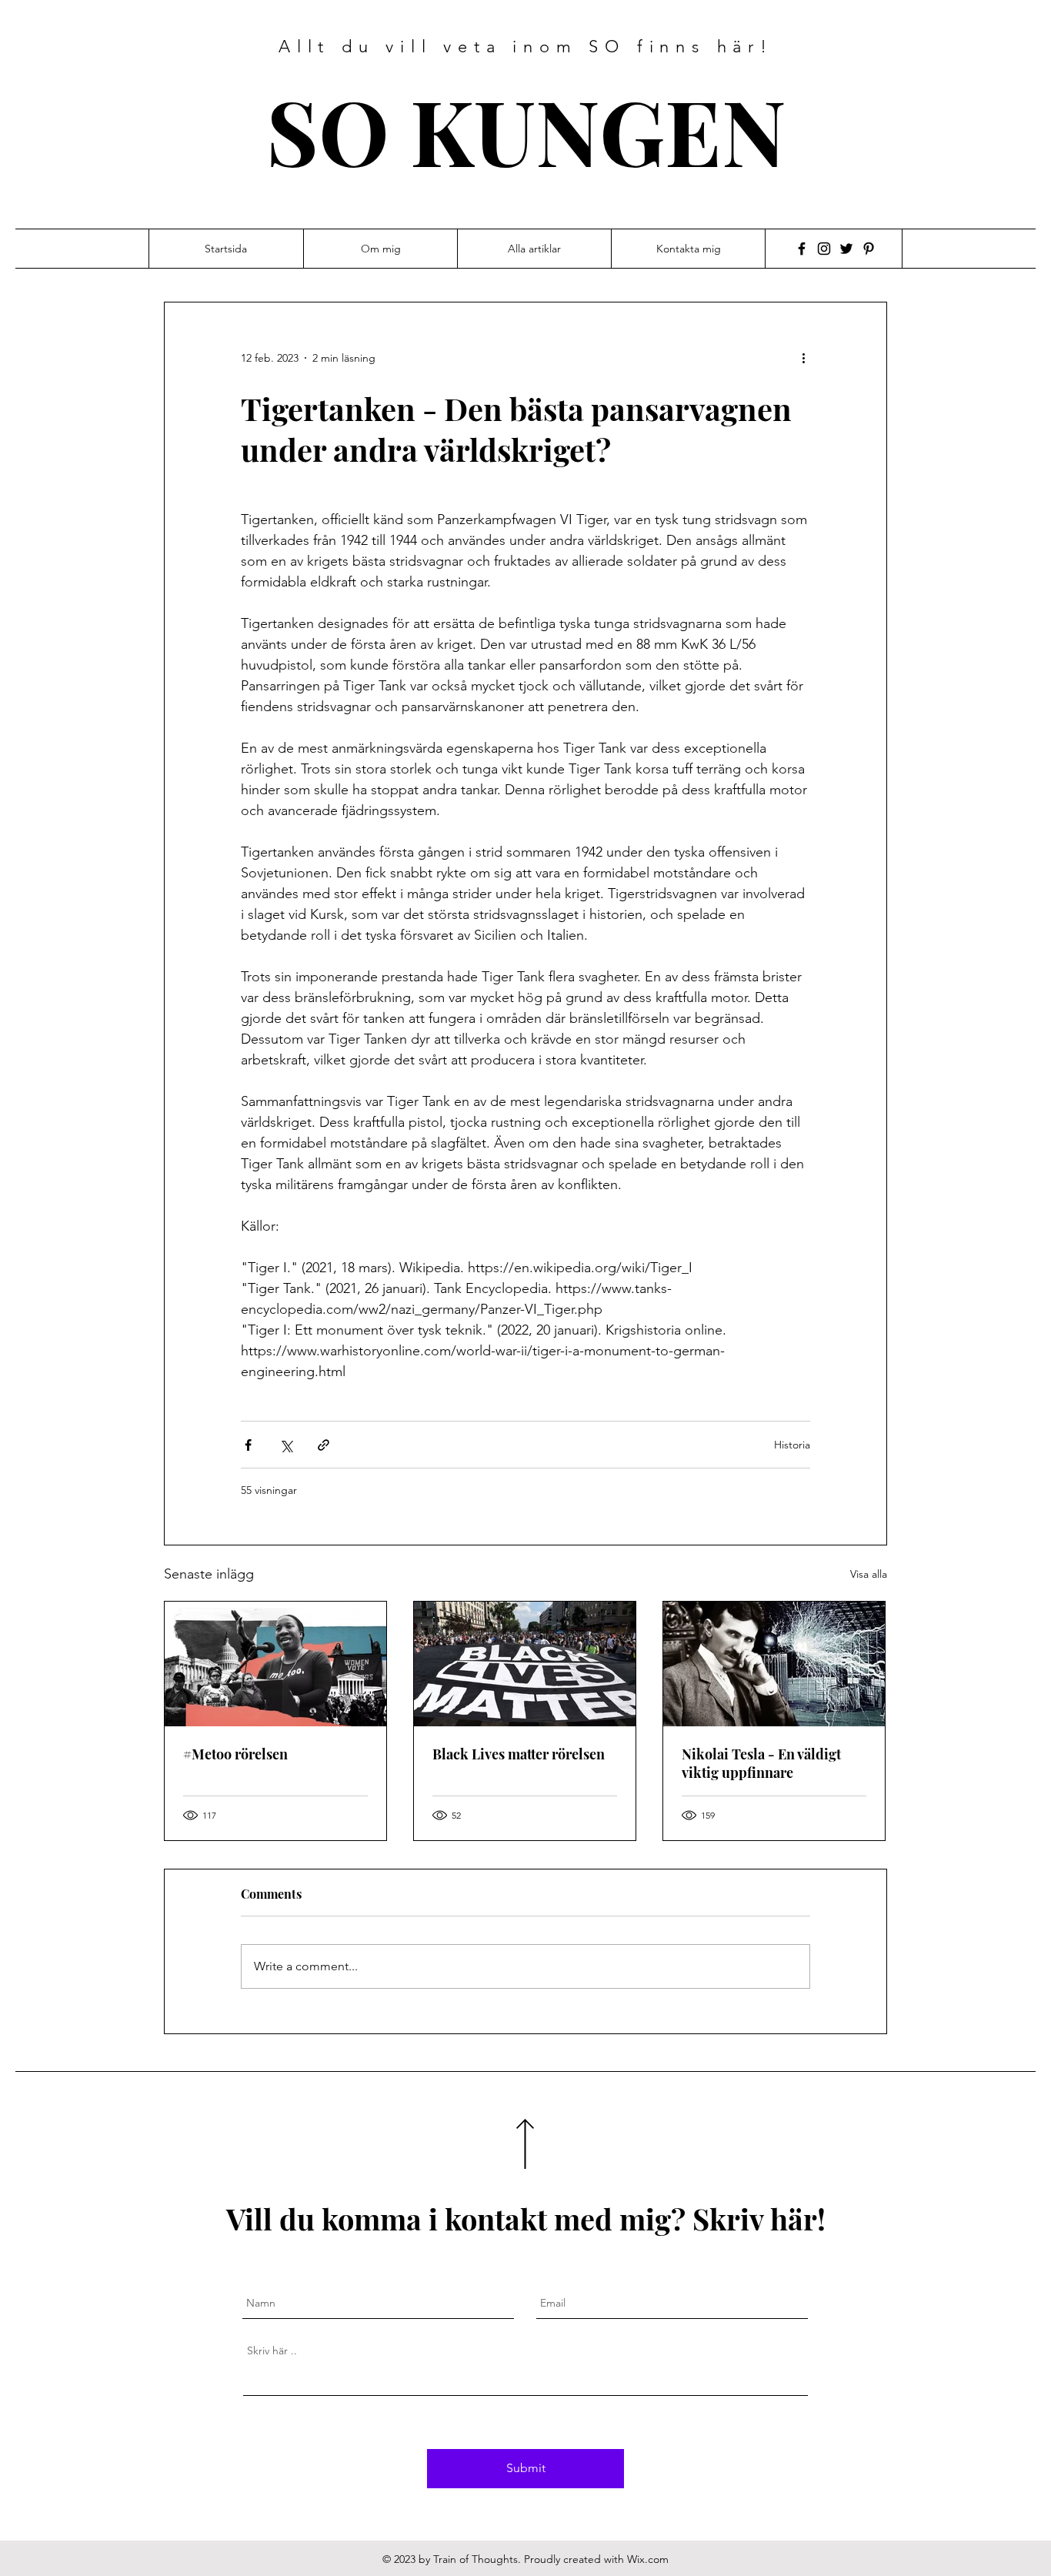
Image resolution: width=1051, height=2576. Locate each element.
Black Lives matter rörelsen (519, 1754)
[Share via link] (324, 1445)
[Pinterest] (869, 249)
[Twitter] (846, 249)
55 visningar (269, 1490)
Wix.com (648, 2559)
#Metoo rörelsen (235, 1754)
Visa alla (869, 1574)
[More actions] (809, 358)
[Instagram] (824, 249)
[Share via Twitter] (286, 1445)
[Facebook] (802, 249)
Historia (792, 1445)
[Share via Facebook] (248, 1445)
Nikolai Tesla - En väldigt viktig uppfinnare (761, 1763)
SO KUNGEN (526, 130)
